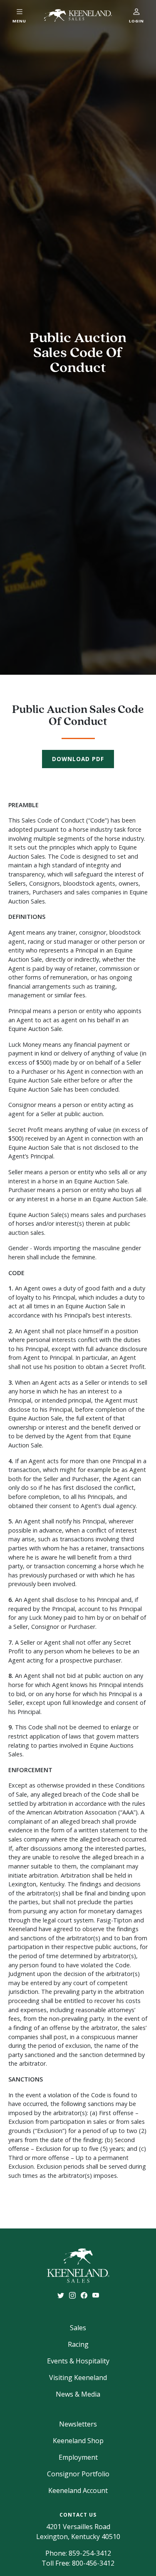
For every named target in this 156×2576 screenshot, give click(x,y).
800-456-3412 (93, 2563)
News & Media (78, 2394)
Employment (78, 2457)
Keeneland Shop (78, 2441)
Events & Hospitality (78, 2361)
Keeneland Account (78, 2490)
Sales (78, 2328)
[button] (20, 15)
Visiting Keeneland (78, 2378)
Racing (78, 2344)
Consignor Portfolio (78, 2474)
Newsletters (78, 2424)
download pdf (78, 759)
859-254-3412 (90, 2553)
